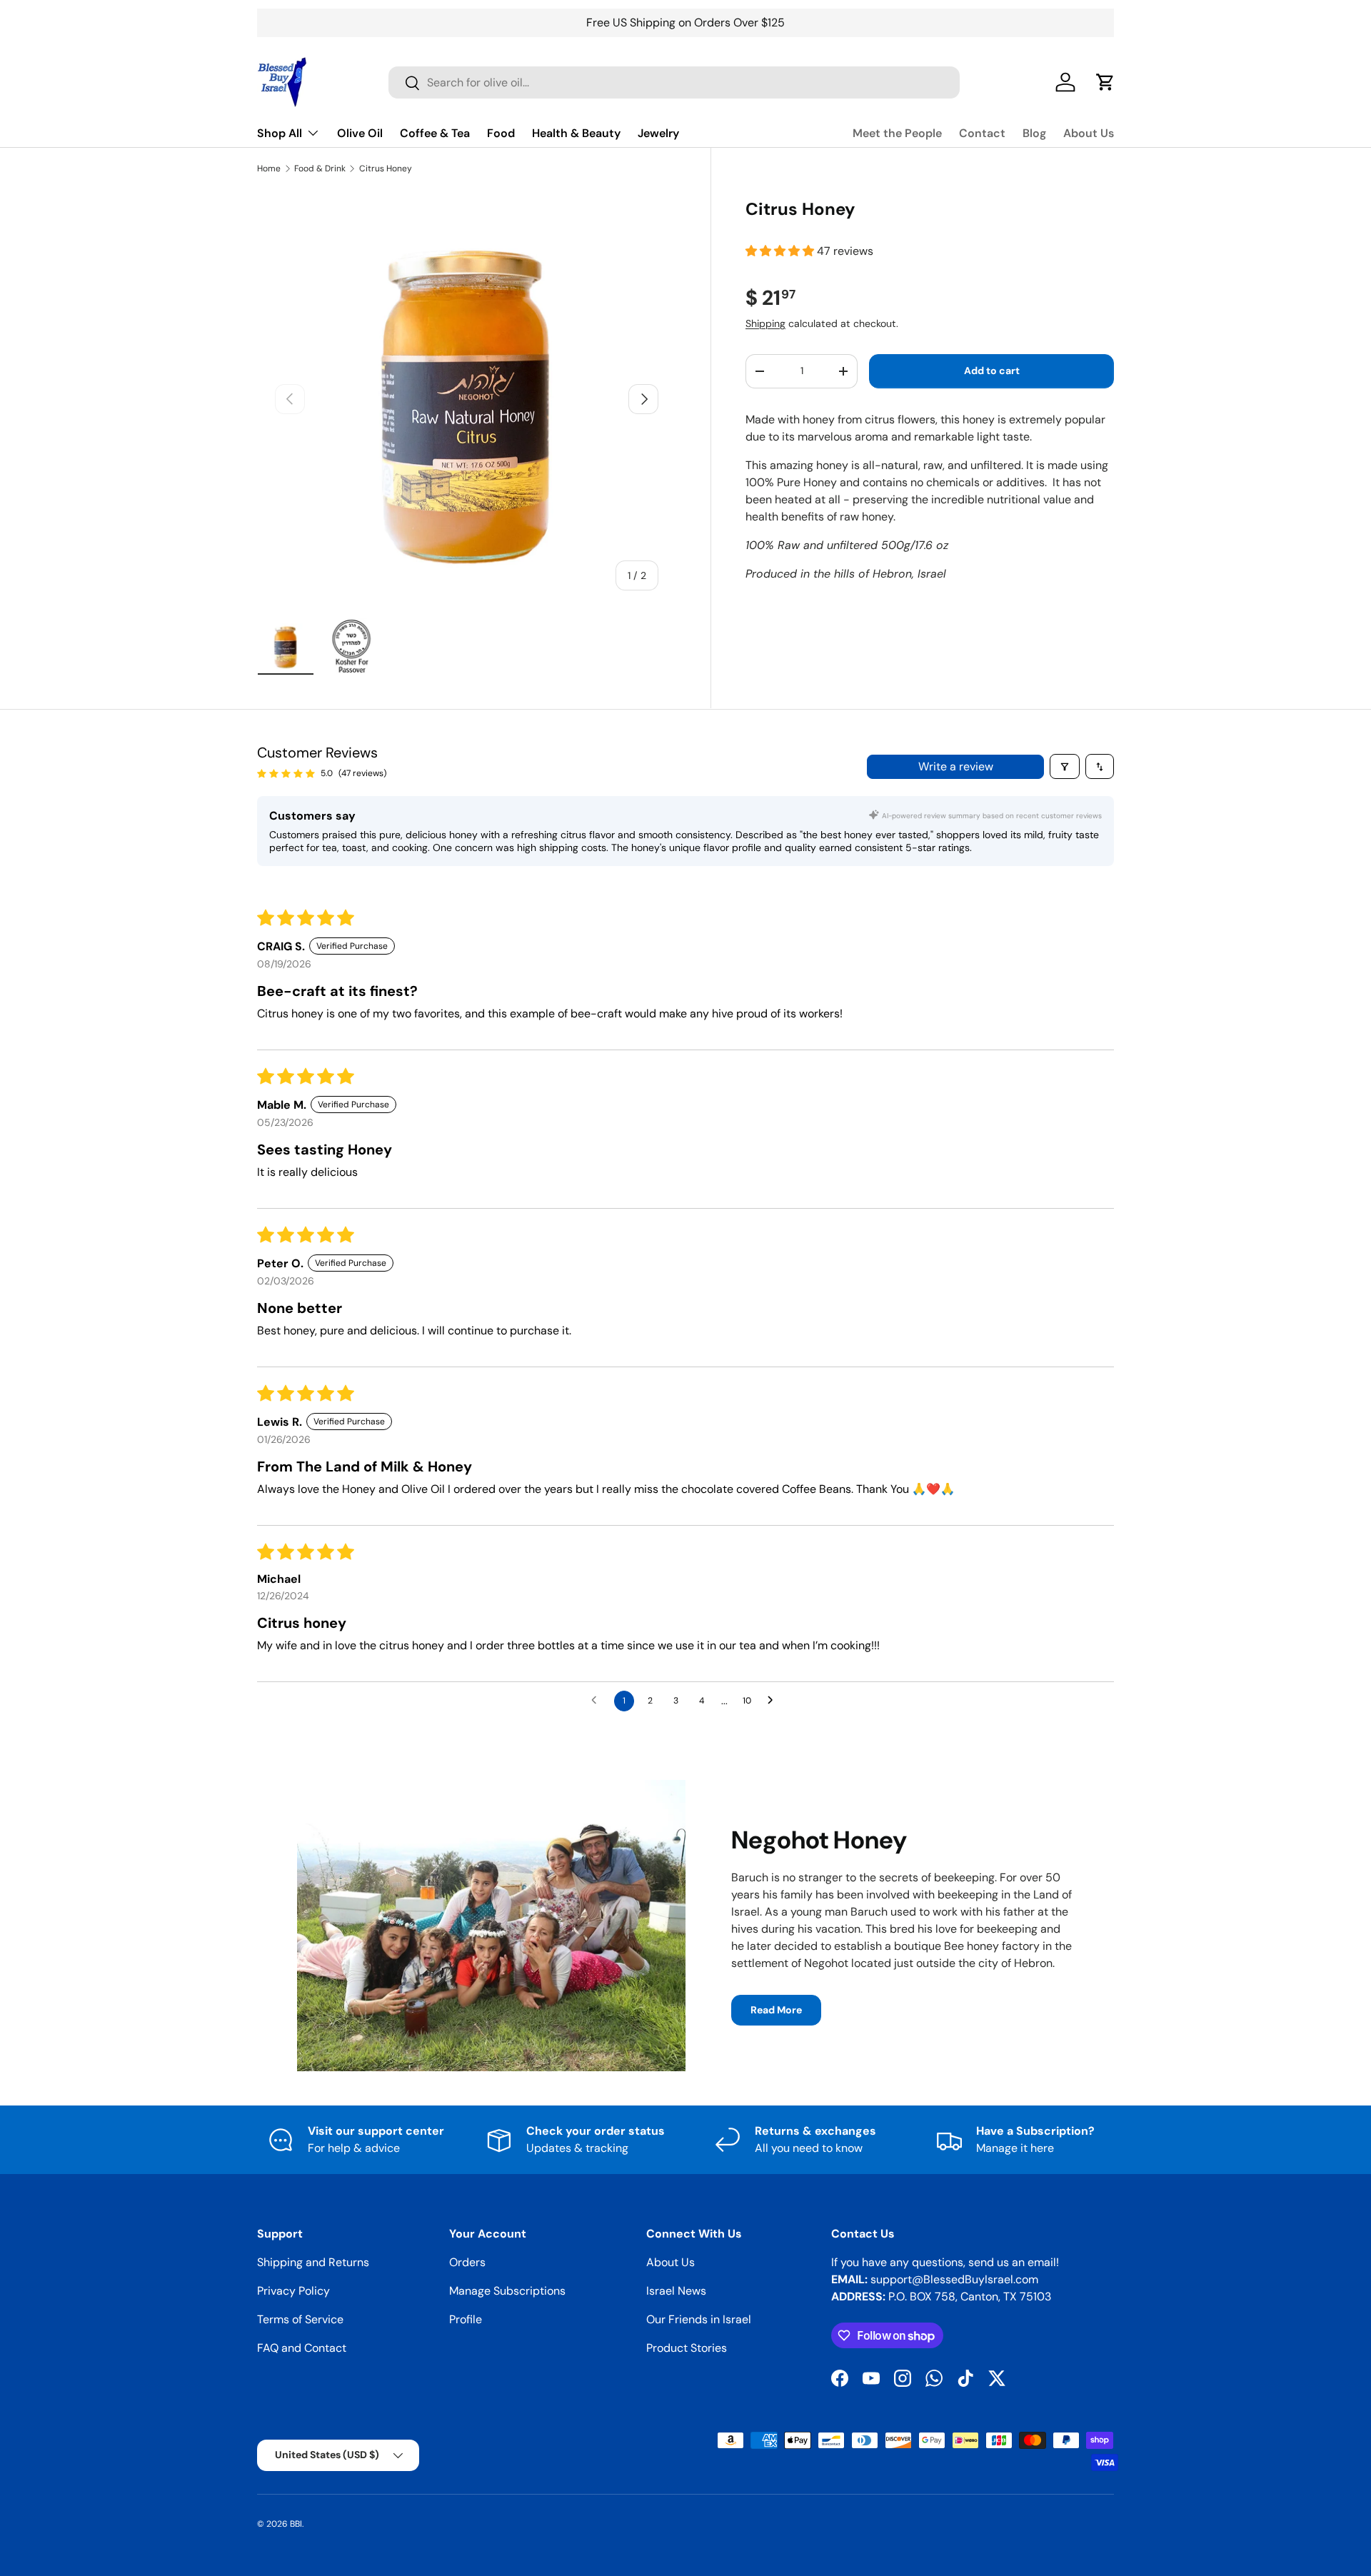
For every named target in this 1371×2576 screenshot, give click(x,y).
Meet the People (897, 133)
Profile (466, 2319)
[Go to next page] (774, 1701)
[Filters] (1065, 766)
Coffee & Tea (435, 133)
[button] (781, 251)
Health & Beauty (576, 133)
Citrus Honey (386, 168)
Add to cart (992, 371)
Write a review (956, 766)
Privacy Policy (293, 2291)
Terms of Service (300, 2319)
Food (501, 133)
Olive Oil (360, 133)
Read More (776, 2010)
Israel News (676, 2291)
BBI (296, 2524)
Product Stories (687, 2348)
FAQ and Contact (302, 2348)
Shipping (765, 323)
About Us (1089, 133)
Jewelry (658, 133)
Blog (1034, 133)
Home (269, 168)
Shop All (280, 133)
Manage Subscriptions (507, 2291)
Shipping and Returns (313, 2262)
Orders (467, 2262)
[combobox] (674, 82)
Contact (982, 133)
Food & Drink (320, 168)
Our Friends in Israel (699, 2319)
